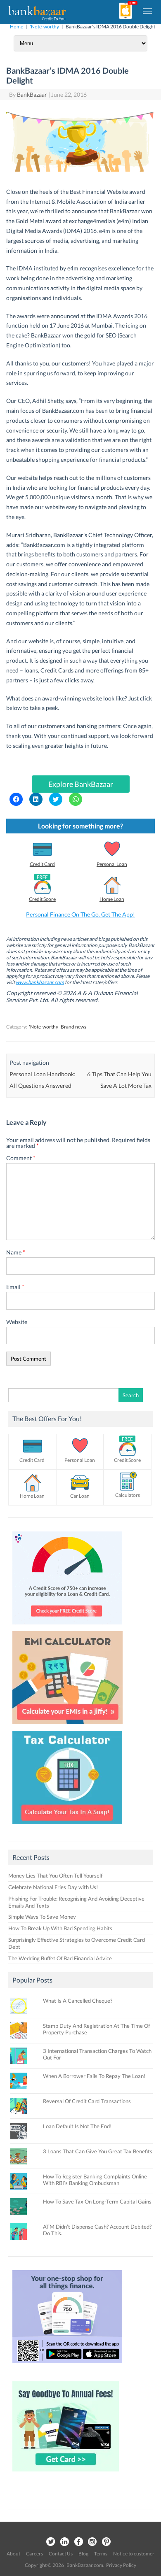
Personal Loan (112, 864)
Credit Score (42, 899)
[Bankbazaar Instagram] (92, 2542)
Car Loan (80, 1496)
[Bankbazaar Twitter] (50, 2542)
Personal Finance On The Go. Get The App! (80, 914)
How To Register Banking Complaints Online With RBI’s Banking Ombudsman (95, 2180)
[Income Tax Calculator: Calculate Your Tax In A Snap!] (67, 1826)
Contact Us (61, 2554)
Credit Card (42, 864)
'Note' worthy (44, 27)
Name (16, 1252)
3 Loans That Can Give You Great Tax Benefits (98, 2151)
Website (17, 1322)
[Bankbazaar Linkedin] (64, 2542)
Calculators (128, 1495)
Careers (34, 2554)
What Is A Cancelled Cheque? (78, 2001)
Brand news (73, 1027)
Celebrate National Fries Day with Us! (53, 1887)
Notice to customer (134, 2554)
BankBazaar (32, 94)
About (13, 2554)
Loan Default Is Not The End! (77, 2126)
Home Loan (112, 899)
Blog (83, 2554)
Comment (21, 1158)
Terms (101, 2554)
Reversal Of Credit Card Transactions (87, 2101)
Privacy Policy (121, 2565)
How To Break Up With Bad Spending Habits (60, 1928)
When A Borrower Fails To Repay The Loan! (94, 2076)
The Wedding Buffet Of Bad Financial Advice (60, 1958)
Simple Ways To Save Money (42, 1917)
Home (17, 27)
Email (15, 1287)
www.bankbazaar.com (40, 982)
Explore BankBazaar (81, 784)
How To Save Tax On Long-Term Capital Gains (97, 2201)
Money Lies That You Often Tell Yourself (55, 1876)
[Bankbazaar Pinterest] (107, 2542)
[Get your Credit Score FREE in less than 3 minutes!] (67, 1627)
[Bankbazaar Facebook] (78, 2542)
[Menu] (148, 11)
